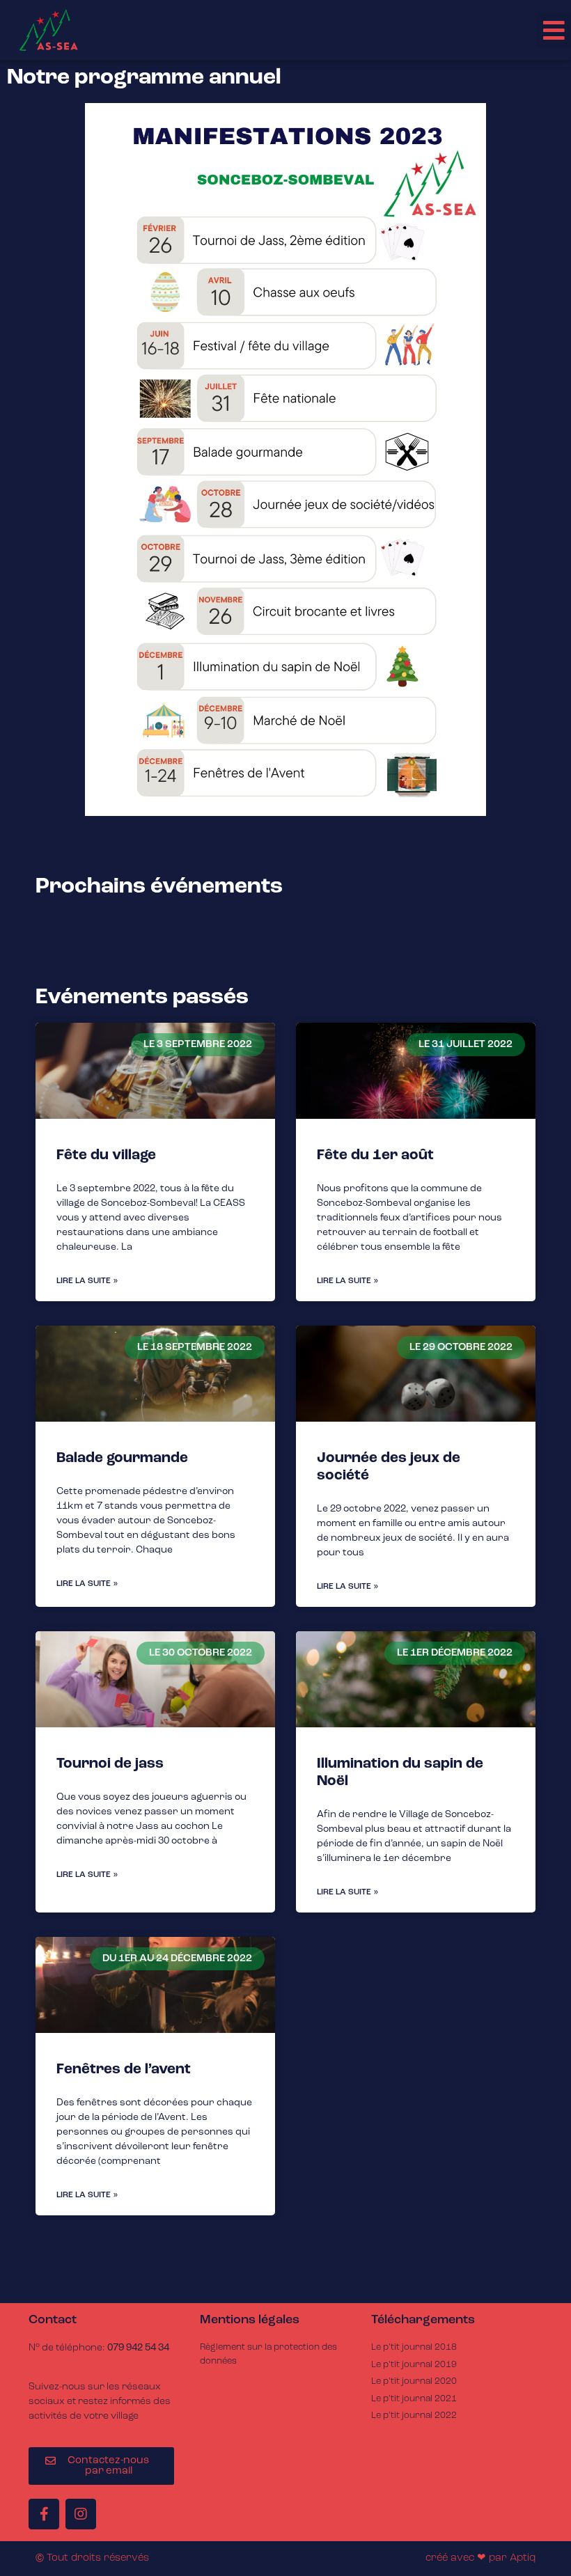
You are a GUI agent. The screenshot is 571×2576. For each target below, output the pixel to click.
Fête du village (106, 1155)
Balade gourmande (122, 1458)
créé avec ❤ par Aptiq (480, 2558)
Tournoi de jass (110, 1764)
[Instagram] (81, 2514)
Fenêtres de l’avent (124, 2070)
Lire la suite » (87, 1281)
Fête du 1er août (375, 1155)
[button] (554, 30)
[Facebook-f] (44, 2514)
